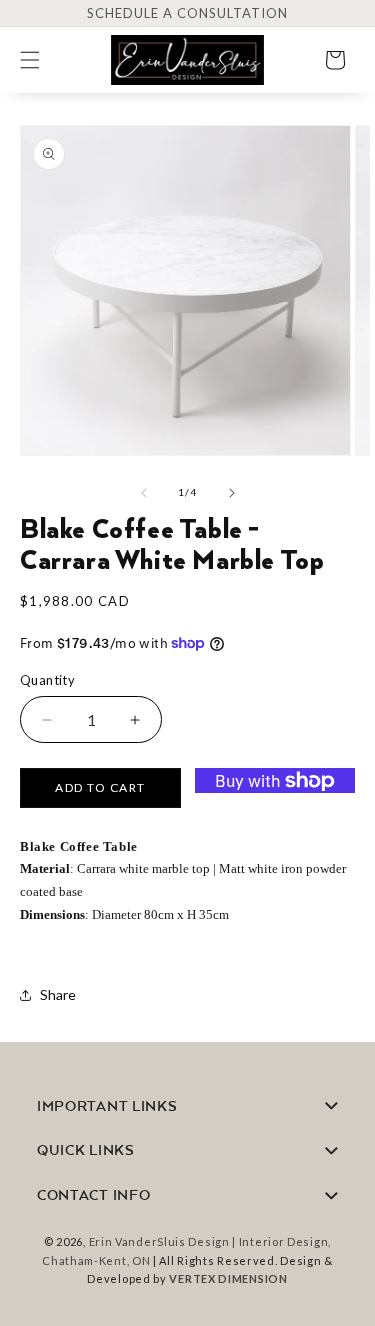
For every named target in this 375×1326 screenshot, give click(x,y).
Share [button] (58, 994)
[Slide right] (232, 493)
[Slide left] (144, 493)
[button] (42, 60)
